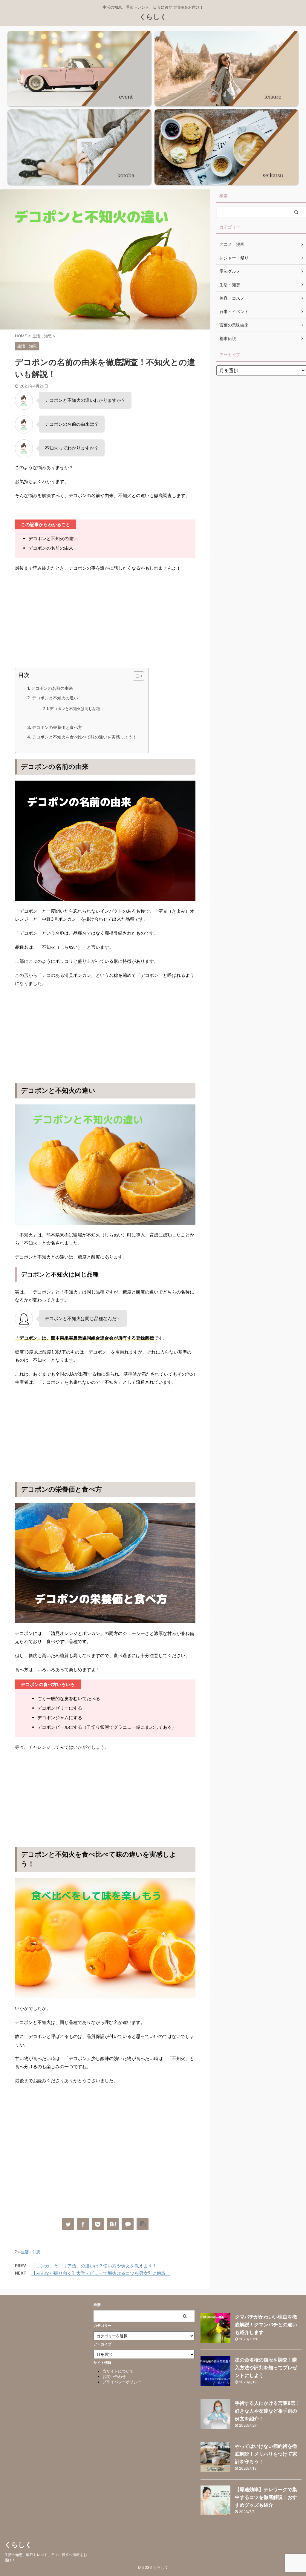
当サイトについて (118, 2371)
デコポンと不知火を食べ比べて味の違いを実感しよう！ (84, 737)
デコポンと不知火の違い (55, 698)
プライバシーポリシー (122, 2382)
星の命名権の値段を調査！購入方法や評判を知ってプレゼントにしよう (266, 2367)
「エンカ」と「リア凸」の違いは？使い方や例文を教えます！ (94, 2266)
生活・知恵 (31, 2252)
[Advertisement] (105, 620)
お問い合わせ (114, 2376)
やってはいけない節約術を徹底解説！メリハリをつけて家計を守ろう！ (266, 2454)
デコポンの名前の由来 (52, 688)
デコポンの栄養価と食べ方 (57, 727)
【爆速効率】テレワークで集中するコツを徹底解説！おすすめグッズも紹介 (266, 2497)
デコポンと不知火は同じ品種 (75, 709)
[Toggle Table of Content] (136, 676)
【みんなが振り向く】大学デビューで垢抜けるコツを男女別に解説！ (101, 2273)
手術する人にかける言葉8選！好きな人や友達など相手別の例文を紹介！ (268, 2411)
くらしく (153, 17)
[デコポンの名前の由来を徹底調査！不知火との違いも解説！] (113, 2224)
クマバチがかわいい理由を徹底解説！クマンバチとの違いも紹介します (266, 2324)
